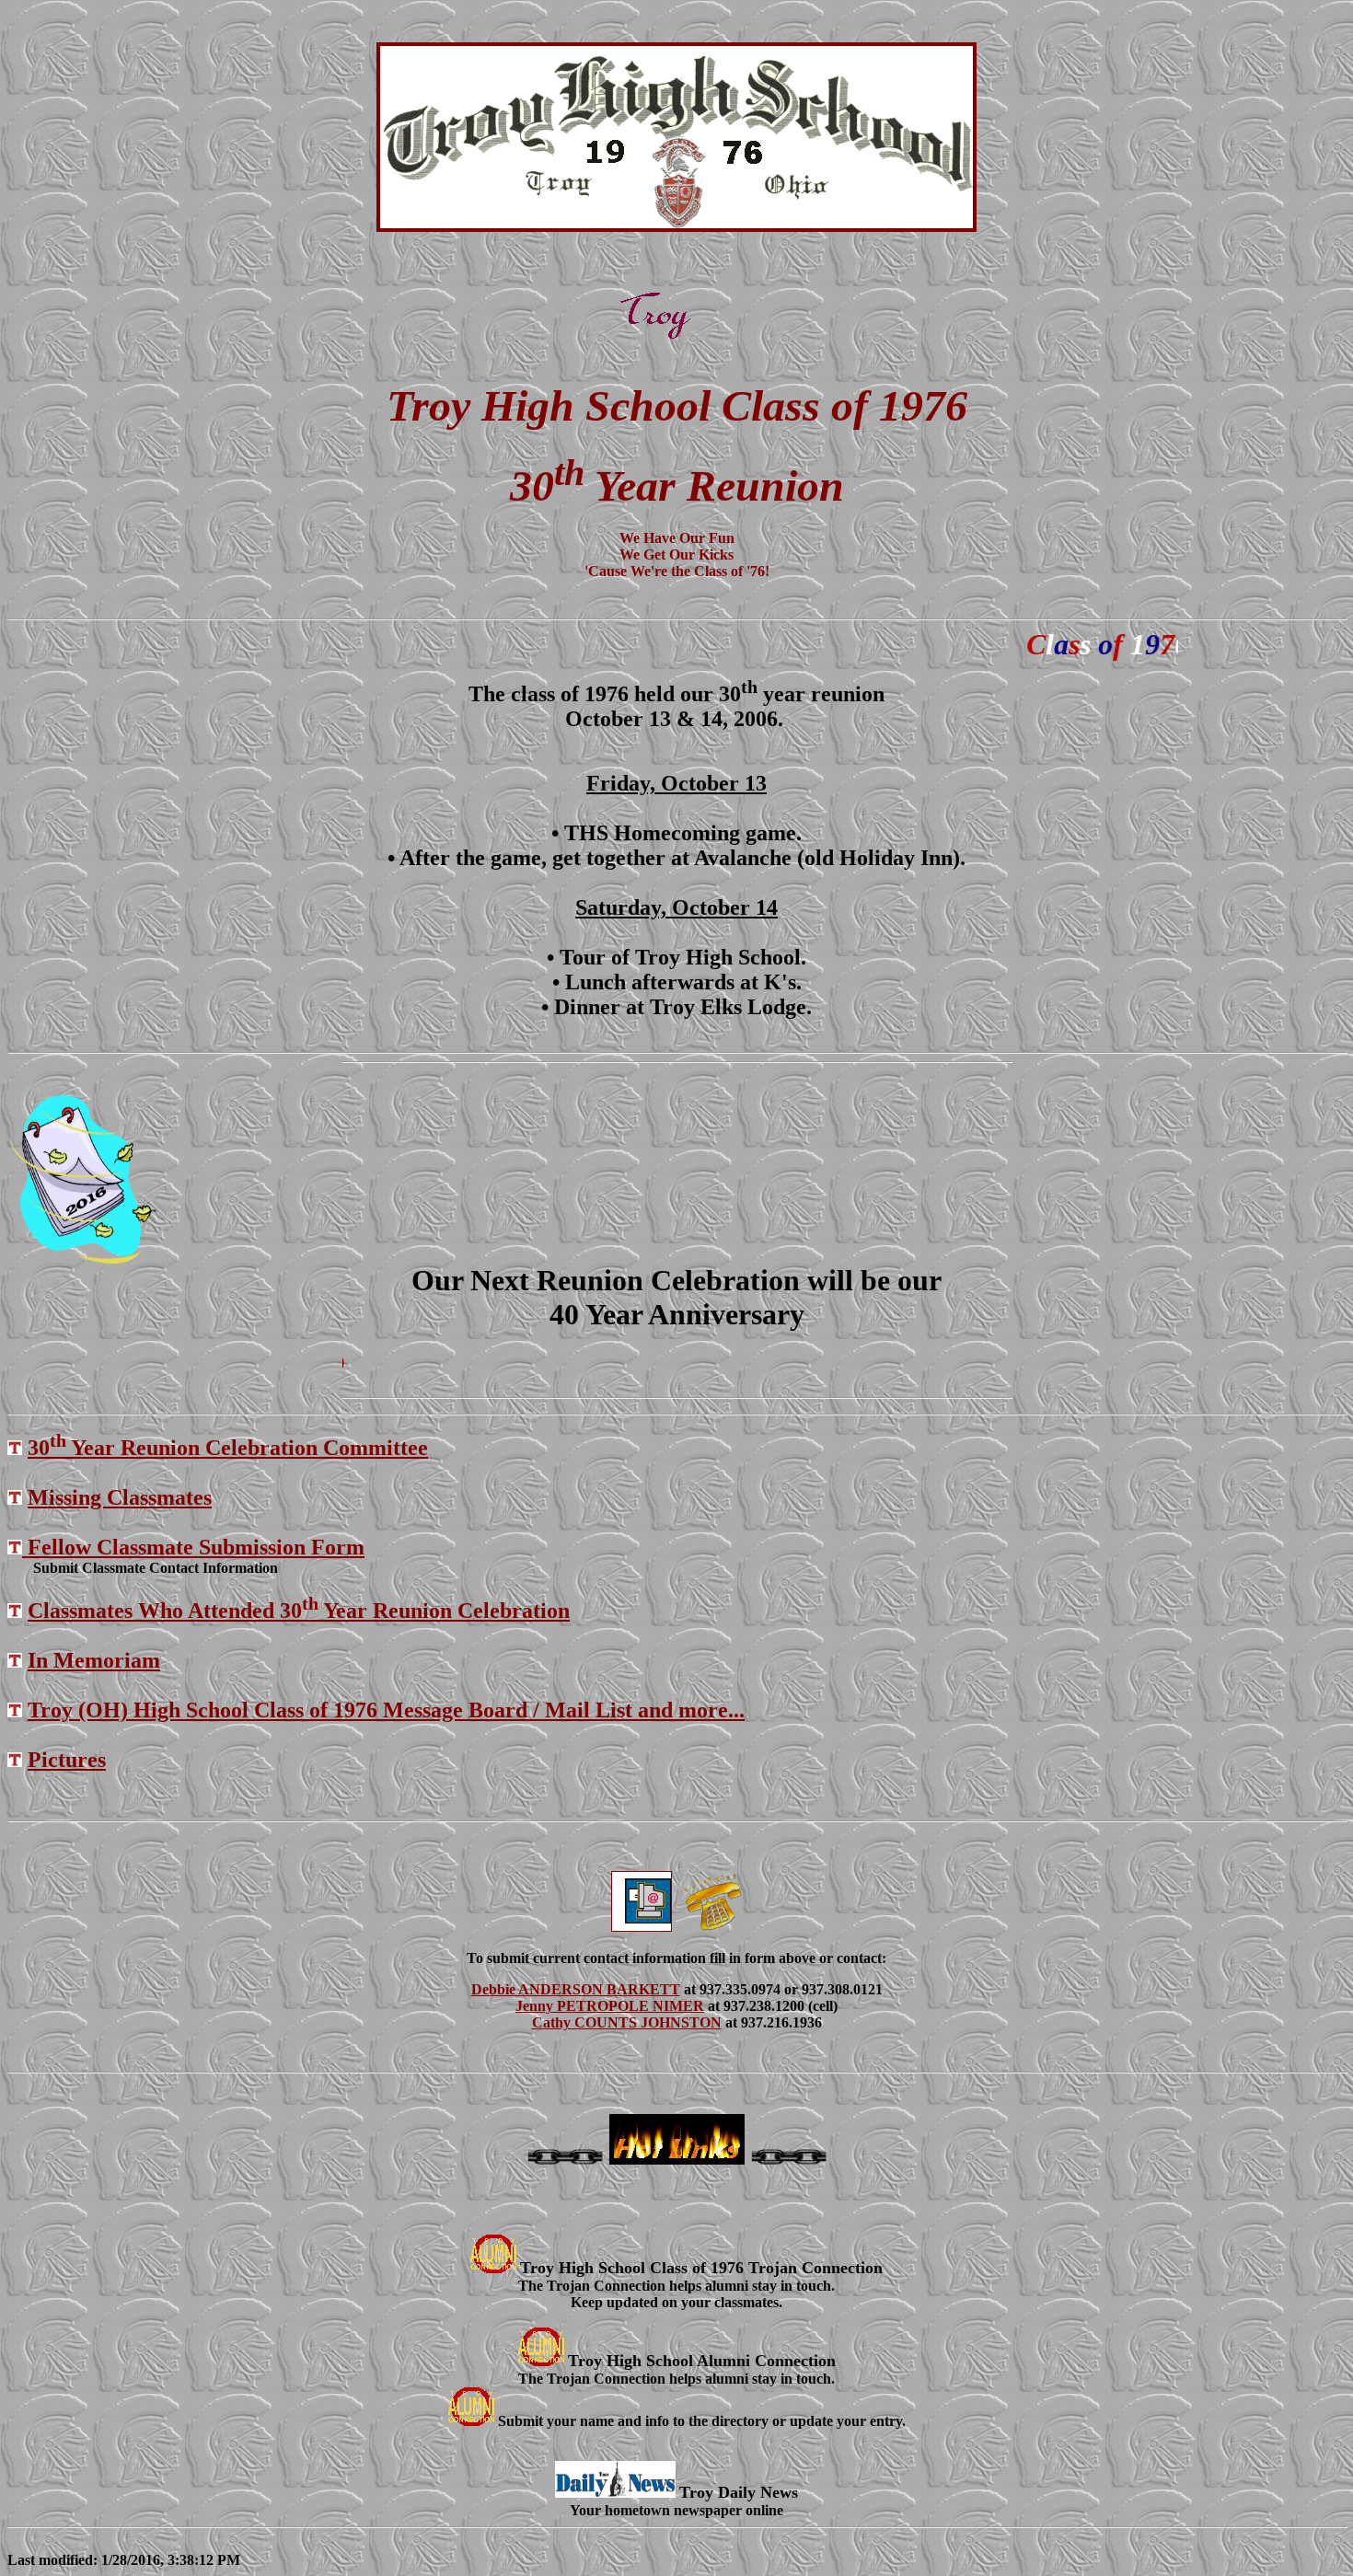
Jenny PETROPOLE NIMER (610, 2006)
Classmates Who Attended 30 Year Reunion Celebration (299, 1611)
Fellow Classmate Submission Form (193, 1547)
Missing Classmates (120, 1497)
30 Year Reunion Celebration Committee (228, 1448)
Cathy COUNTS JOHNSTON (627, 2022)
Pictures (67, 1760)
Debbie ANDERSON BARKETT (576, 1989)
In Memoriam (94, 1660)
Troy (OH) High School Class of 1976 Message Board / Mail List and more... (386, 1710)
